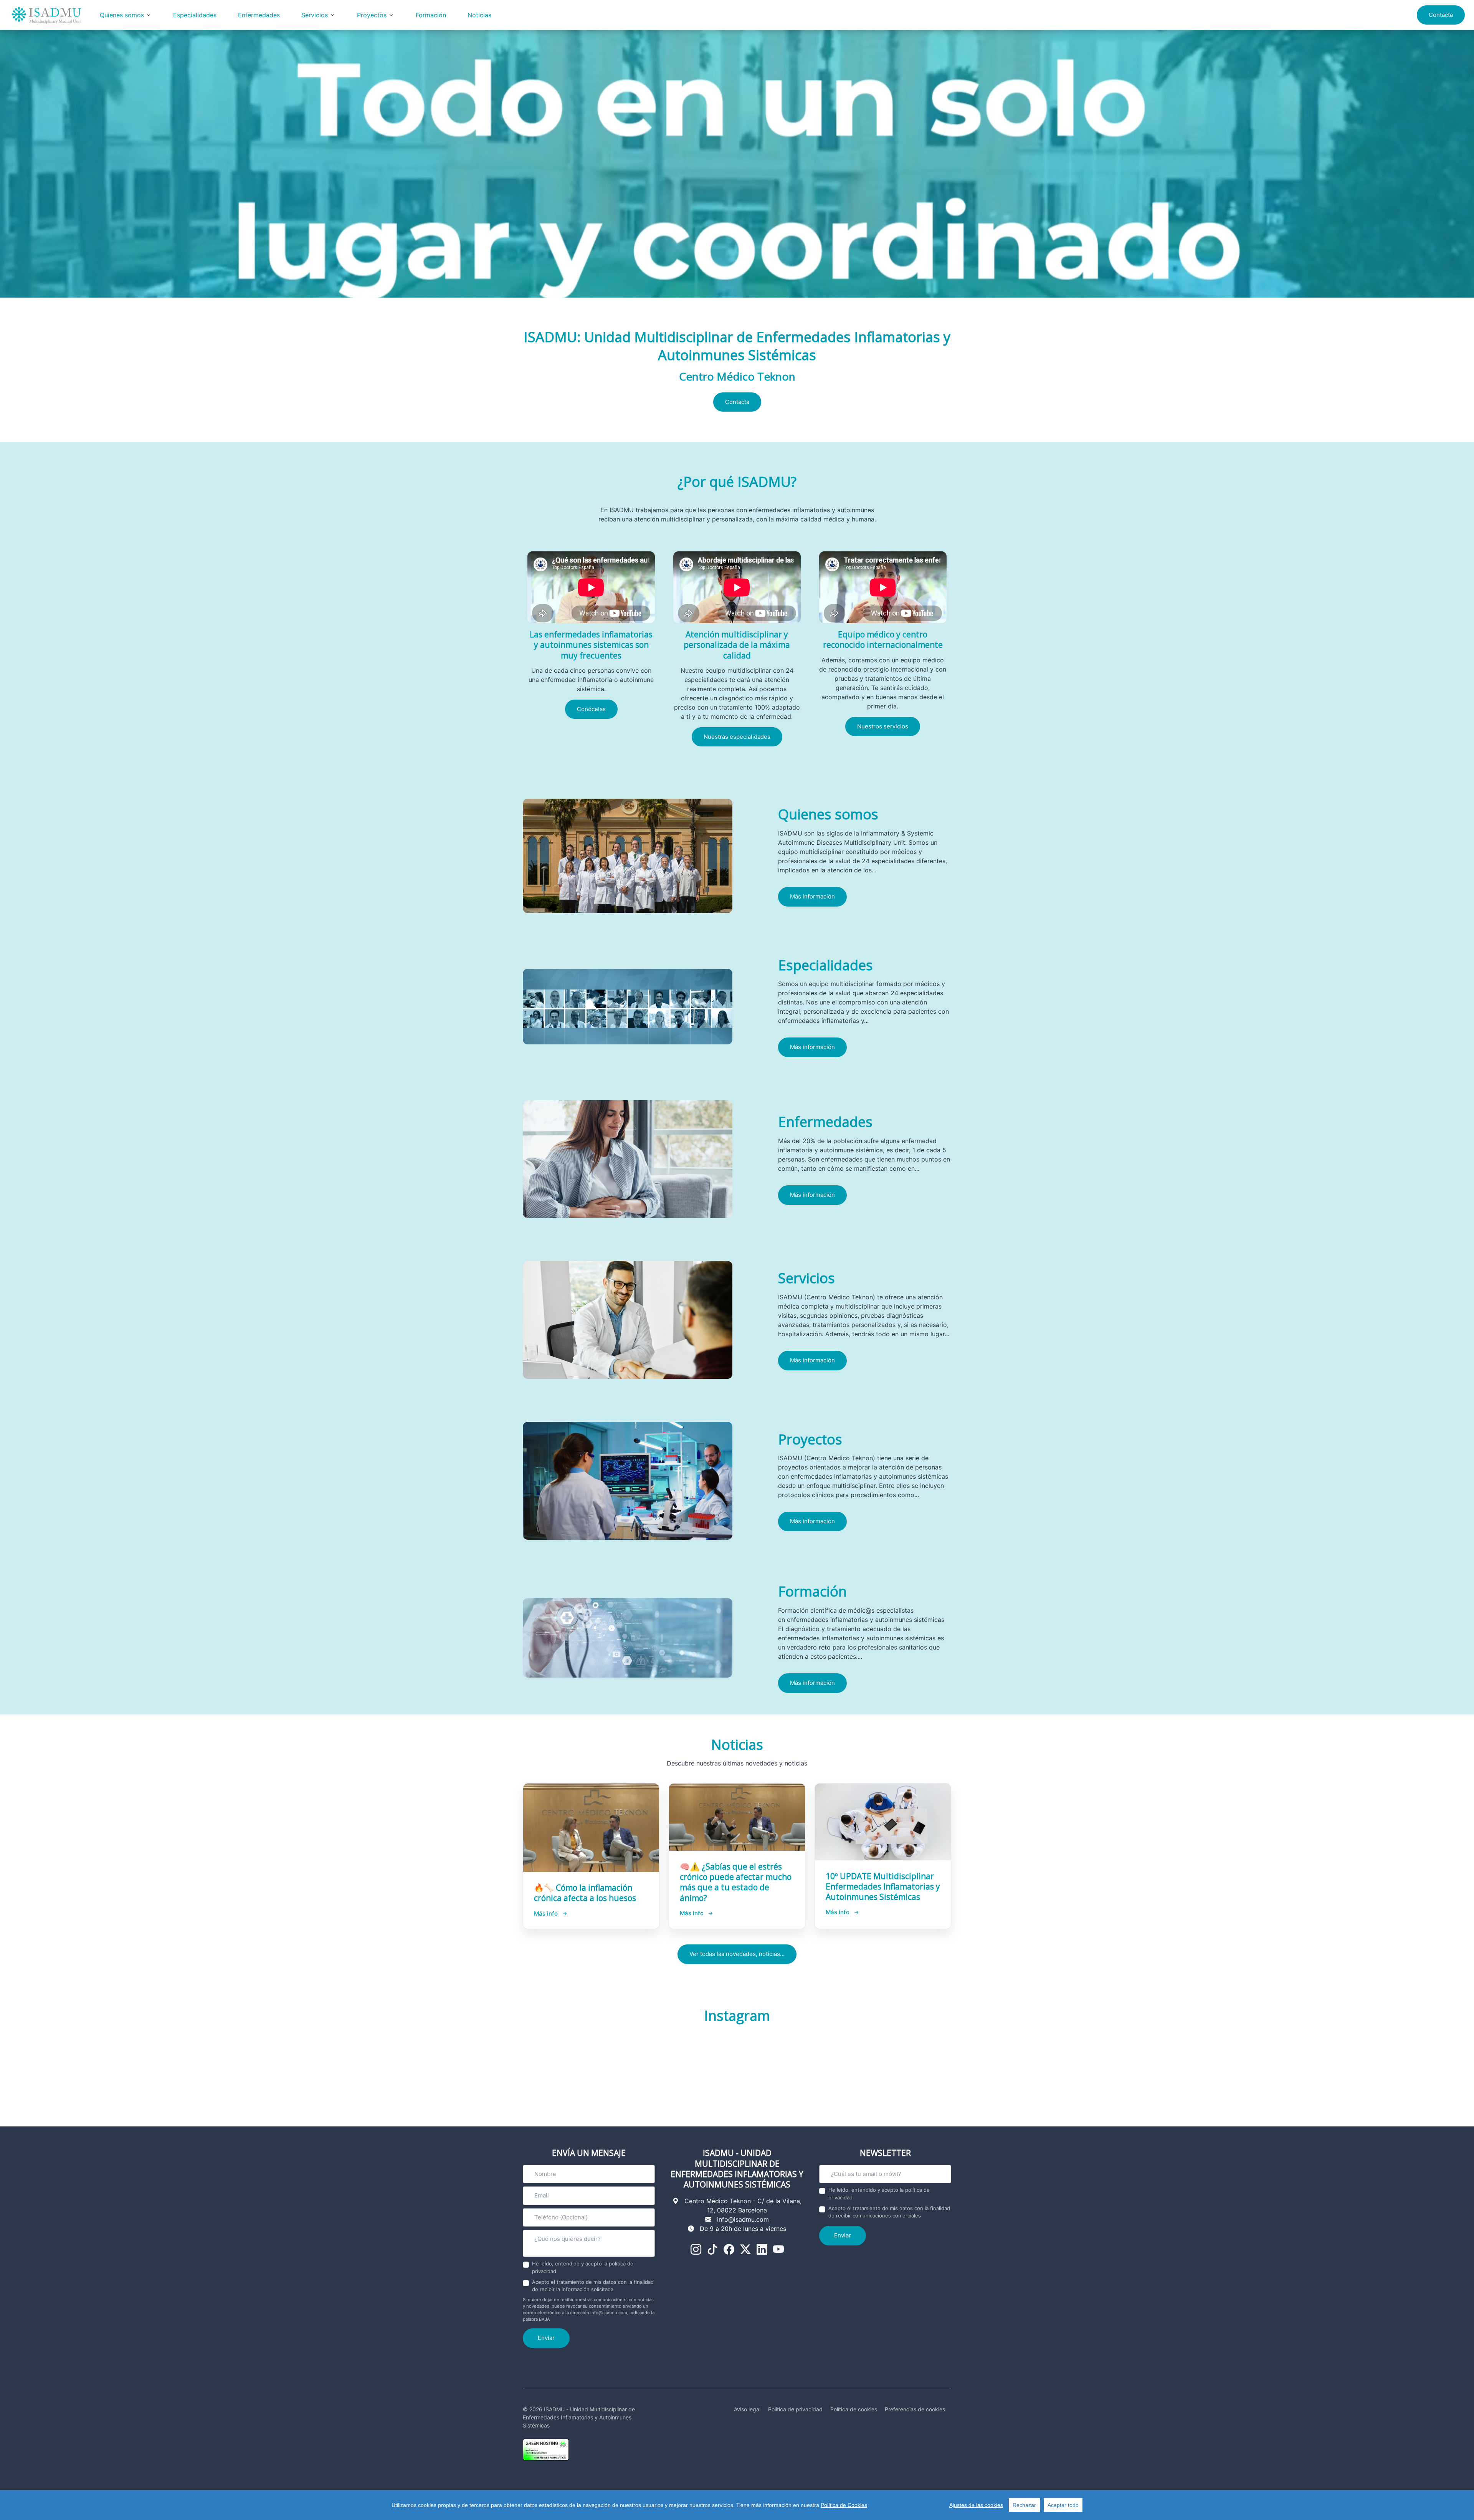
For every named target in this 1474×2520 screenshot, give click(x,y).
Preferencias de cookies (915, 2409)
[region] (737, 2505)
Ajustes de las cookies (976, 2505)
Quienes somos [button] (122, 15)
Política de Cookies (844, 2505)
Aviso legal (747, 2409)
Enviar (546, 2338)
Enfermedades (259, 15)
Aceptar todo (1063, 2505)
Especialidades (195, 15)
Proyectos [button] (372, 15)
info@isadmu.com (743, 2219)
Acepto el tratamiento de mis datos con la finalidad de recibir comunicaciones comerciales (889, 2212)
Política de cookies (854, 2409)
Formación (431, 15)
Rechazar (1024, 2505)
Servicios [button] (315, 15)
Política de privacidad (795, 2409)
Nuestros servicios (883, 726)
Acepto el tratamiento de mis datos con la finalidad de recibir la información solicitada (593, 2286)
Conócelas (591, 709)
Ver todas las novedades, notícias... (737, 1954)
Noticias (479, 15)
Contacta (1441, 15)
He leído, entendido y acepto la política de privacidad (583, 2267)
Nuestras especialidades (737, 737)
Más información (812, 896)
